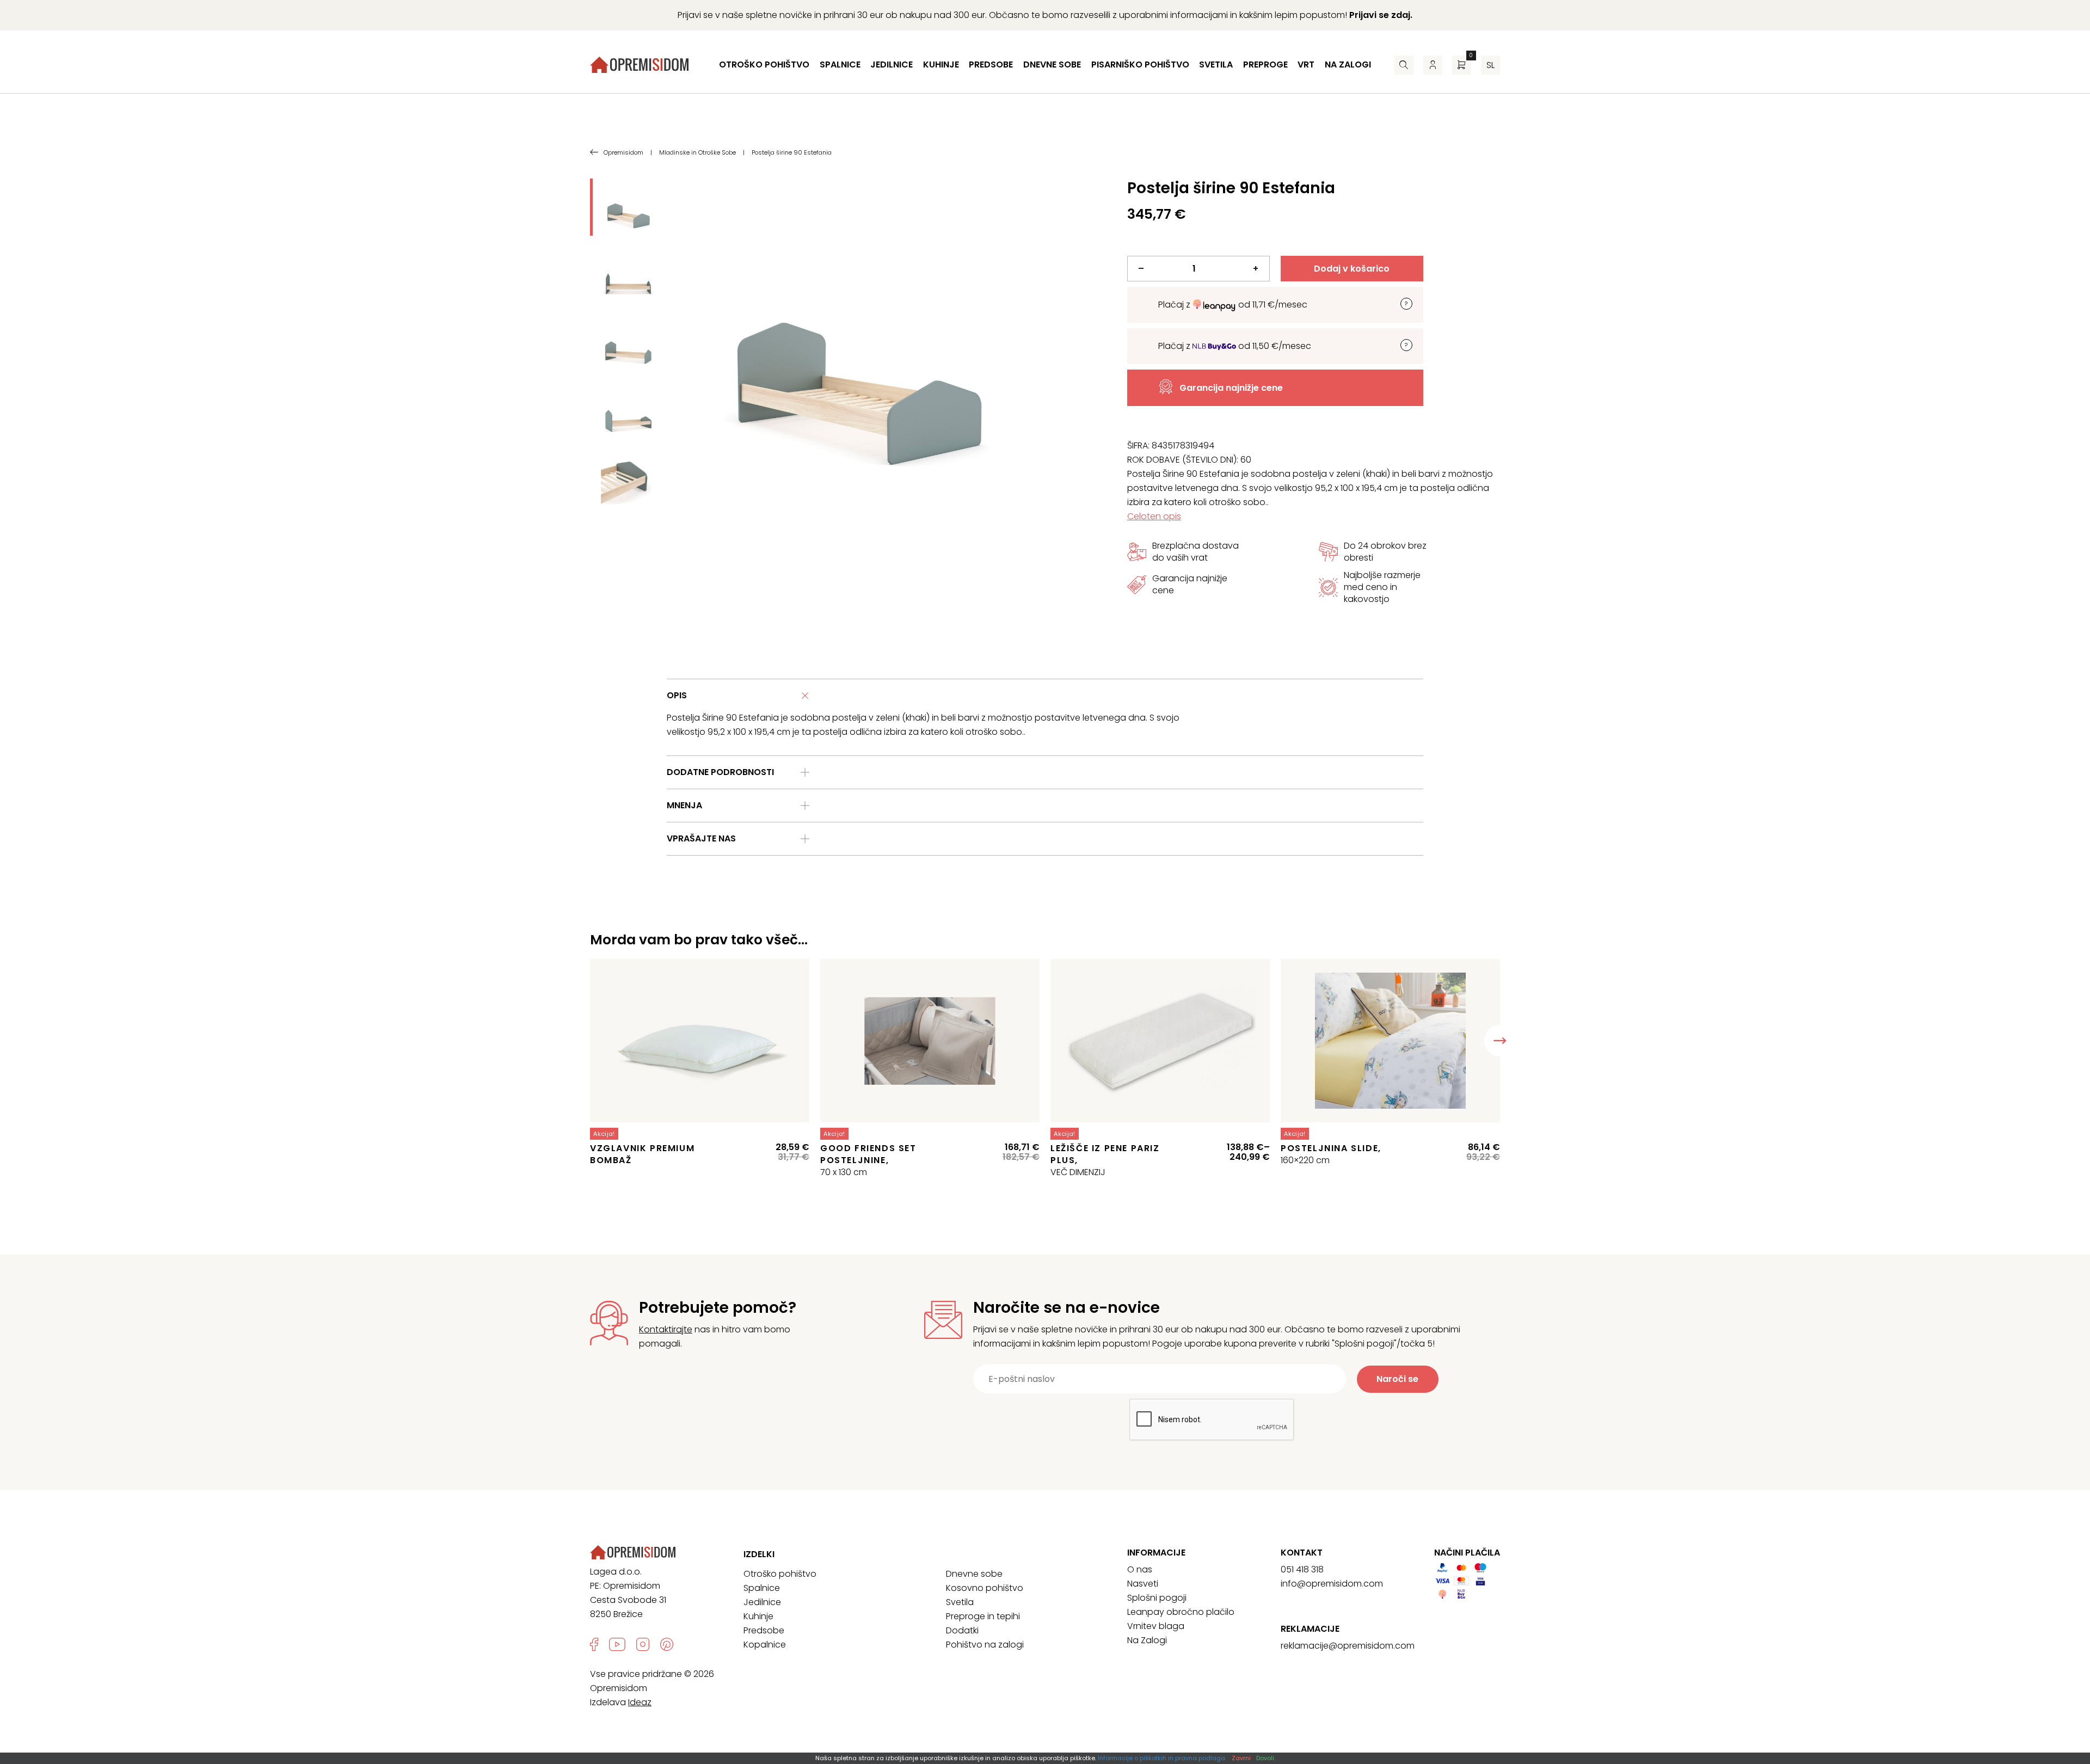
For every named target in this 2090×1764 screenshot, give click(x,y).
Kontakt (1302, 1553)
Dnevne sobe (1052, 64)
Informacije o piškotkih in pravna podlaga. (1162, 1758)
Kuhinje (941, 64)
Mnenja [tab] (684, 805)
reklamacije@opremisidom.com (1348, 1646)
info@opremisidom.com (1332, 1584)
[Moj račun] (1433, 65)
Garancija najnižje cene (1231, 388)
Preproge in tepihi (983, 1616)
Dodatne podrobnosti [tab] (720, 772)
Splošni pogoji (1157, 1598)
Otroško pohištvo (764, 64)
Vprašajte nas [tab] (701, 838)
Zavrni (1241, 1758)
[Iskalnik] (1404, 65)
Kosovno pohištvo (985, 1588)
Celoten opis (1154, 516)
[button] (1500, 1041)
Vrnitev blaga (1156, 1626)
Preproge (1265, 64)
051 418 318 (1302, 1569)
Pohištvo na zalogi (985, 1645)
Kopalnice (765, 1645)
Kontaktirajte (666, 1329)
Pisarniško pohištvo (1140, 64)
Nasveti (1143, 1584)
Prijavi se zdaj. (1381, 15)
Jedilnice (892, 64)
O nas (1140, 1569)
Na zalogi (1348, 64)
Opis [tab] (677, 695)
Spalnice (840, 64)
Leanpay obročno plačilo (1181, 1612)
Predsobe (991, 64)
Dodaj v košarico (1352, 269)
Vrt (1306, 64)
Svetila (1216, 64)
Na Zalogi (1147, 1640)
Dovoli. (1266, 1758)
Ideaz (640, 1702)
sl (1490, 65)
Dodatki (962, 1630)
